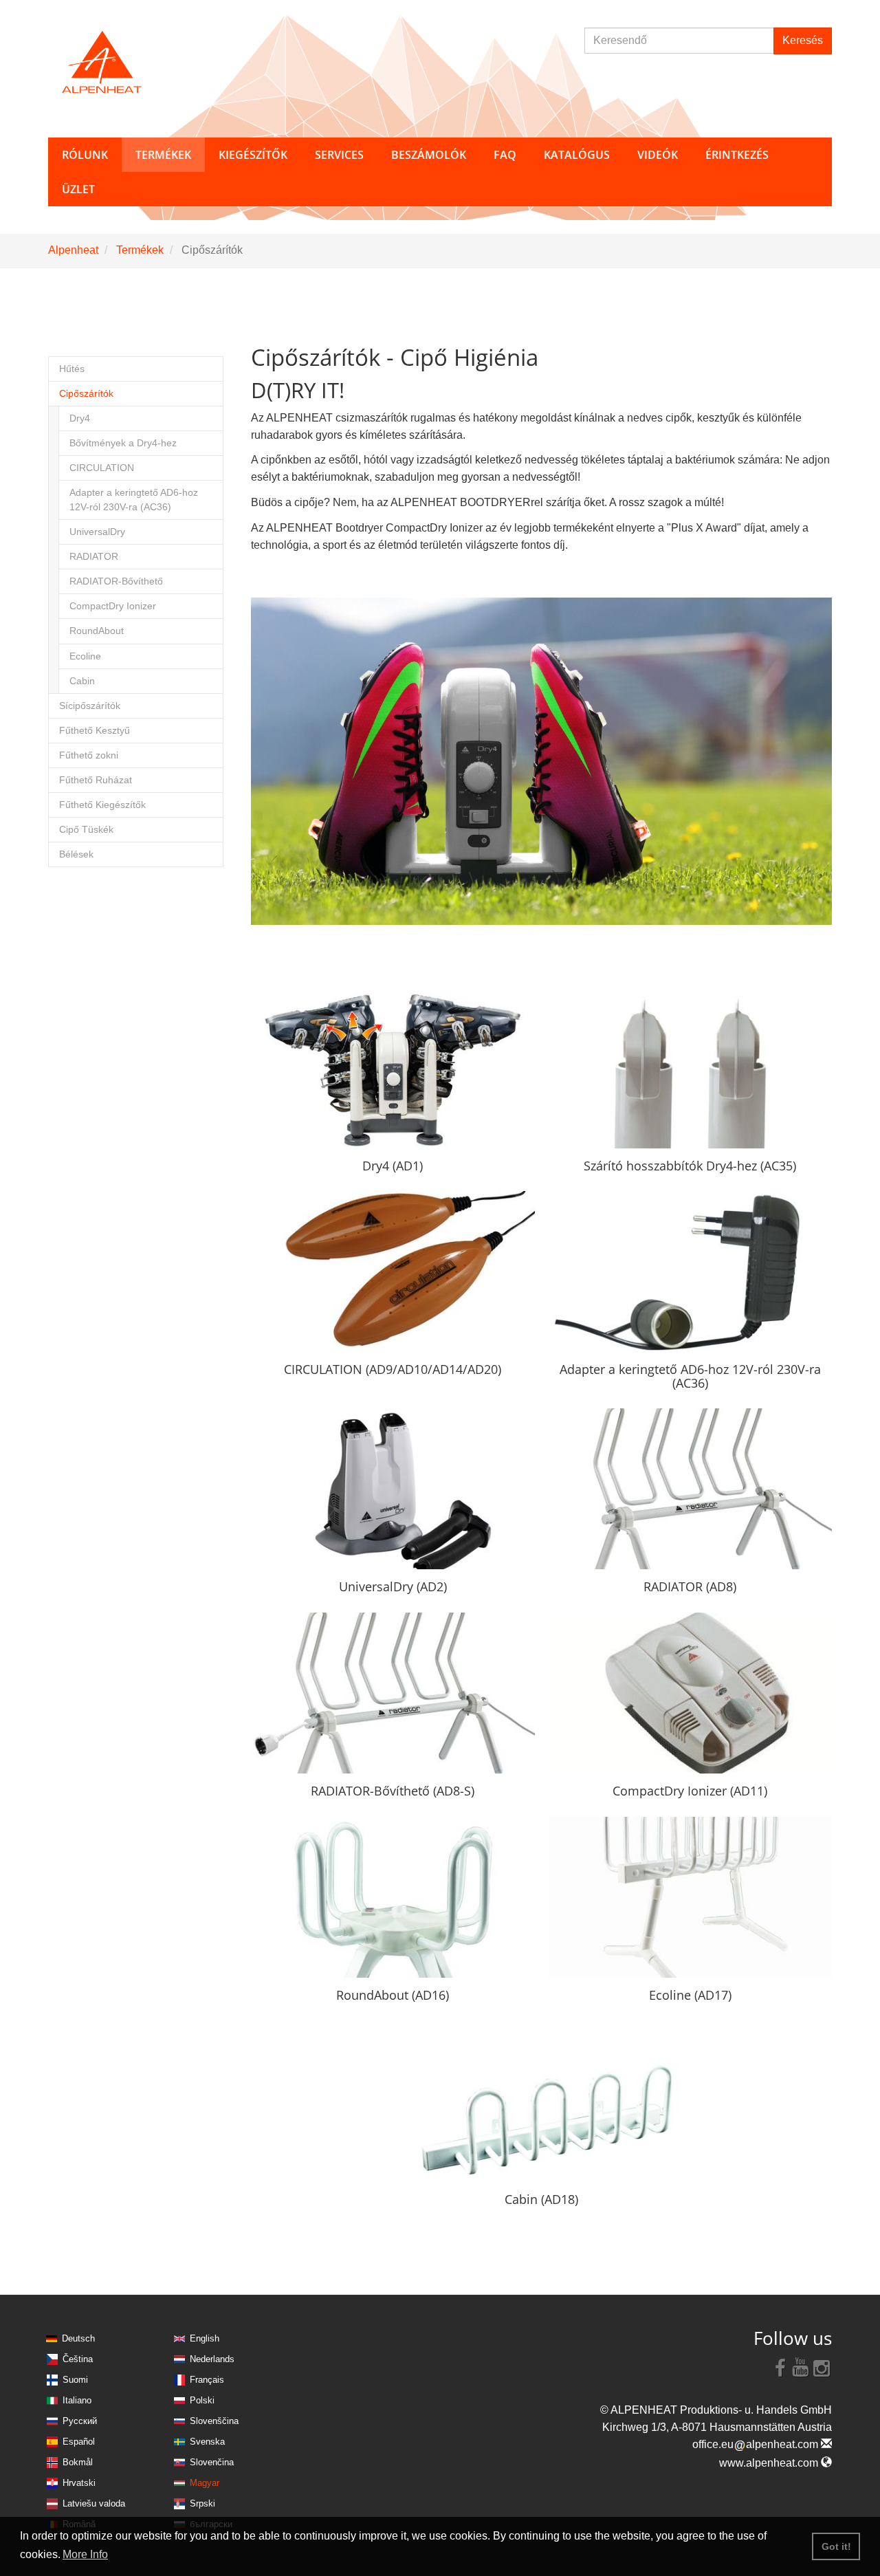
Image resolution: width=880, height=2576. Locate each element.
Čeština (78, 2359)
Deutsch (78, 2338)
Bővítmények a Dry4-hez (123, 443)
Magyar (205, 2483)
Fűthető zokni (89, 755)
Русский (80, 2421)
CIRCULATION (102, 468)
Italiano (77, 2400)
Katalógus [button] (577, 155)
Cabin (82, 681)
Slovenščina (214, 2421)
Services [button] (339, 155)
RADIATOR (94, 557)
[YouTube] (801, 2367)
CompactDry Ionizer (113, 606)
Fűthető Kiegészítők (102, 805)
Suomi (75, 2380)
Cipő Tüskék (86, 830)
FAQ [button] (505, 155)
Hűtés (72, 369)
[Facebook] (780, 2367)
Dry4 (80, 418)
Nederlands (212, 2359)
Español (79, 2442)
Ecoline (85, 656)
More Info (85, 2554)
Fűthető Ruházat (96, 780)
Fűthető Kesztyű (95, 731)
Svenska (207, 2442)
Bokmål (78, 2462)
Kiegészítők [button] (253, 155)
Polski (202, 2400)
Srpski (202, 2503)
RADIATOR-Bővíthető (116, 581)
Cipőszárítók (86, 394)
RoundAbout (97, 631)
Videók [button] (658, 155)
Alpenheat (73, 250)
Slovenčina (212, 2462)
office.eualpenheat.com (757, 2444)
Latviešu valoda (94, 2503)
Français (207, 2380)
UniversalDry (97, 532)
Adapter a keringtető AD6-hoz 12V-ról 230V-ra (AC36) (134, 500)
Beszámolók (429, 155)
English (205, 2338)
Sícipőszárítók (90, 706)
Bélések (76, 854)
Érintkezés (737, 155)
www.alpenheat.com (770, 2463)
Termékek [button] (163, 155)
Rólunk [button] (85, 155)
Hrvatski (79, 2483)
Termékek (140, 250)
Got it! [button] (836, 2546)
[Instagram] (822, 2367)
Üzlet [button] (78, 189)
